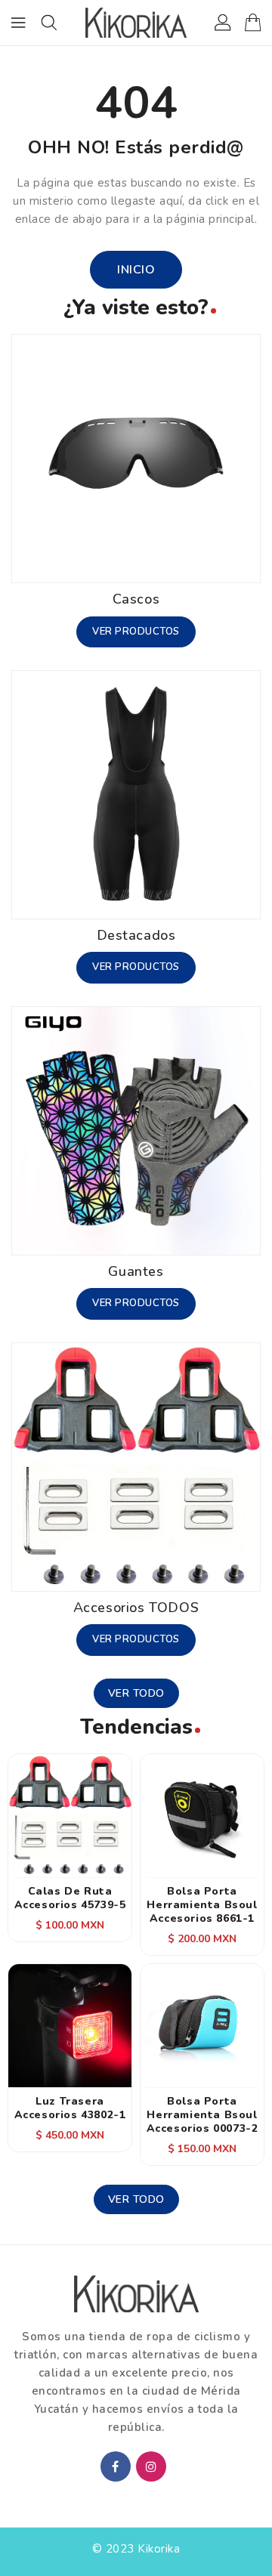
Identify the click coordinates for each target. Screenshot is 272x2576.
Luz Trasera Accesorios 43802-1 (70, 2108)
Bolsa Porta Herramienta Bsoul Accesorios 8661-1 (202, 1905)
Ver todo (136, 1693)
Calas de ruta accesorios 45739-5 (70, 1898)
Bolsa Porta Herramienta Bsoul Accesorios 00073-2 (202, 2115)
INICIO (136, 270)
